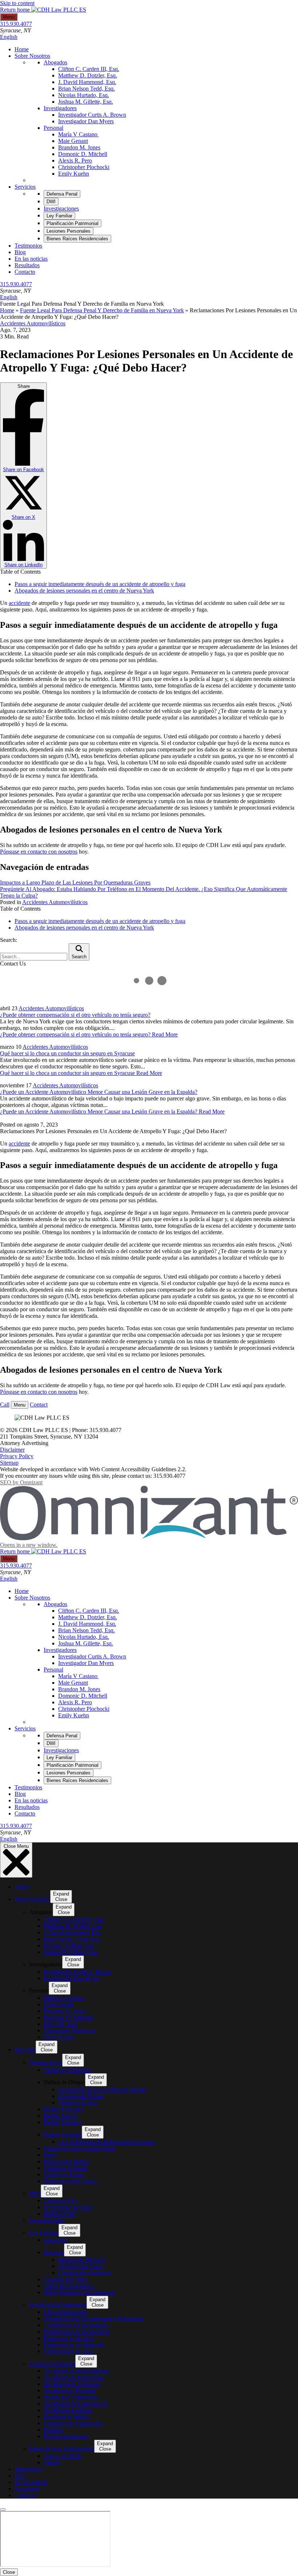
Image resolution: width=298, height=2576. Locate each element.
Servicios (25, 187)
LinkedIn (23, 565)
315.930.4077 (16, 24)
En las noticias (31, 259)
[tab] (62, 194)
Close (9, 2572)
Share (23, 476)
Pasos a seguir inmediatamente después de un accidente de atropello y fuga (100, 584)
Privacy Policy (17, 1456)
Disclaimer (12, 1450)
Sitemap (9, 1463)
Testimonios (28, 246)
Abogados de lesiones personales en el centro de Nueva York (84, 591)
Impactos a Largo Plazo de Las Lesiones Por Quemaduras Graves (75, 882)
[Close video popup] (3, 2509)
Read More (89, 1034)
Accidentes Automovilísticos (33, 323)
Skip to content (17, 3)
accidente (19, 603)
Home (22, 49)
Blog (20, 252)
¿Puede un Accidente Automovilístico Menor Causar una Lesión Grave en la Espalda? (99, 1092)
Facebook (23, 470)
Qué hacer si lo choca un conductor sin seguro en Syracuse (67, 1053)
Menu (9, 17)
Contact (39, 1405)
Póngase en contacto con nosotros (39, 852)
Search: (9, 940)
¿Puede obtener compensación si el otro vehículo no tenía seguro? (75, 1015)
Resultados (27, 265)
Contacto (25, 272)
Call (5, 1405)
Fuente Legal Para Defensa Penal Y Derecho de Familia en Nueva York (102, 310)
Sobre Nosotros (32, 56)
